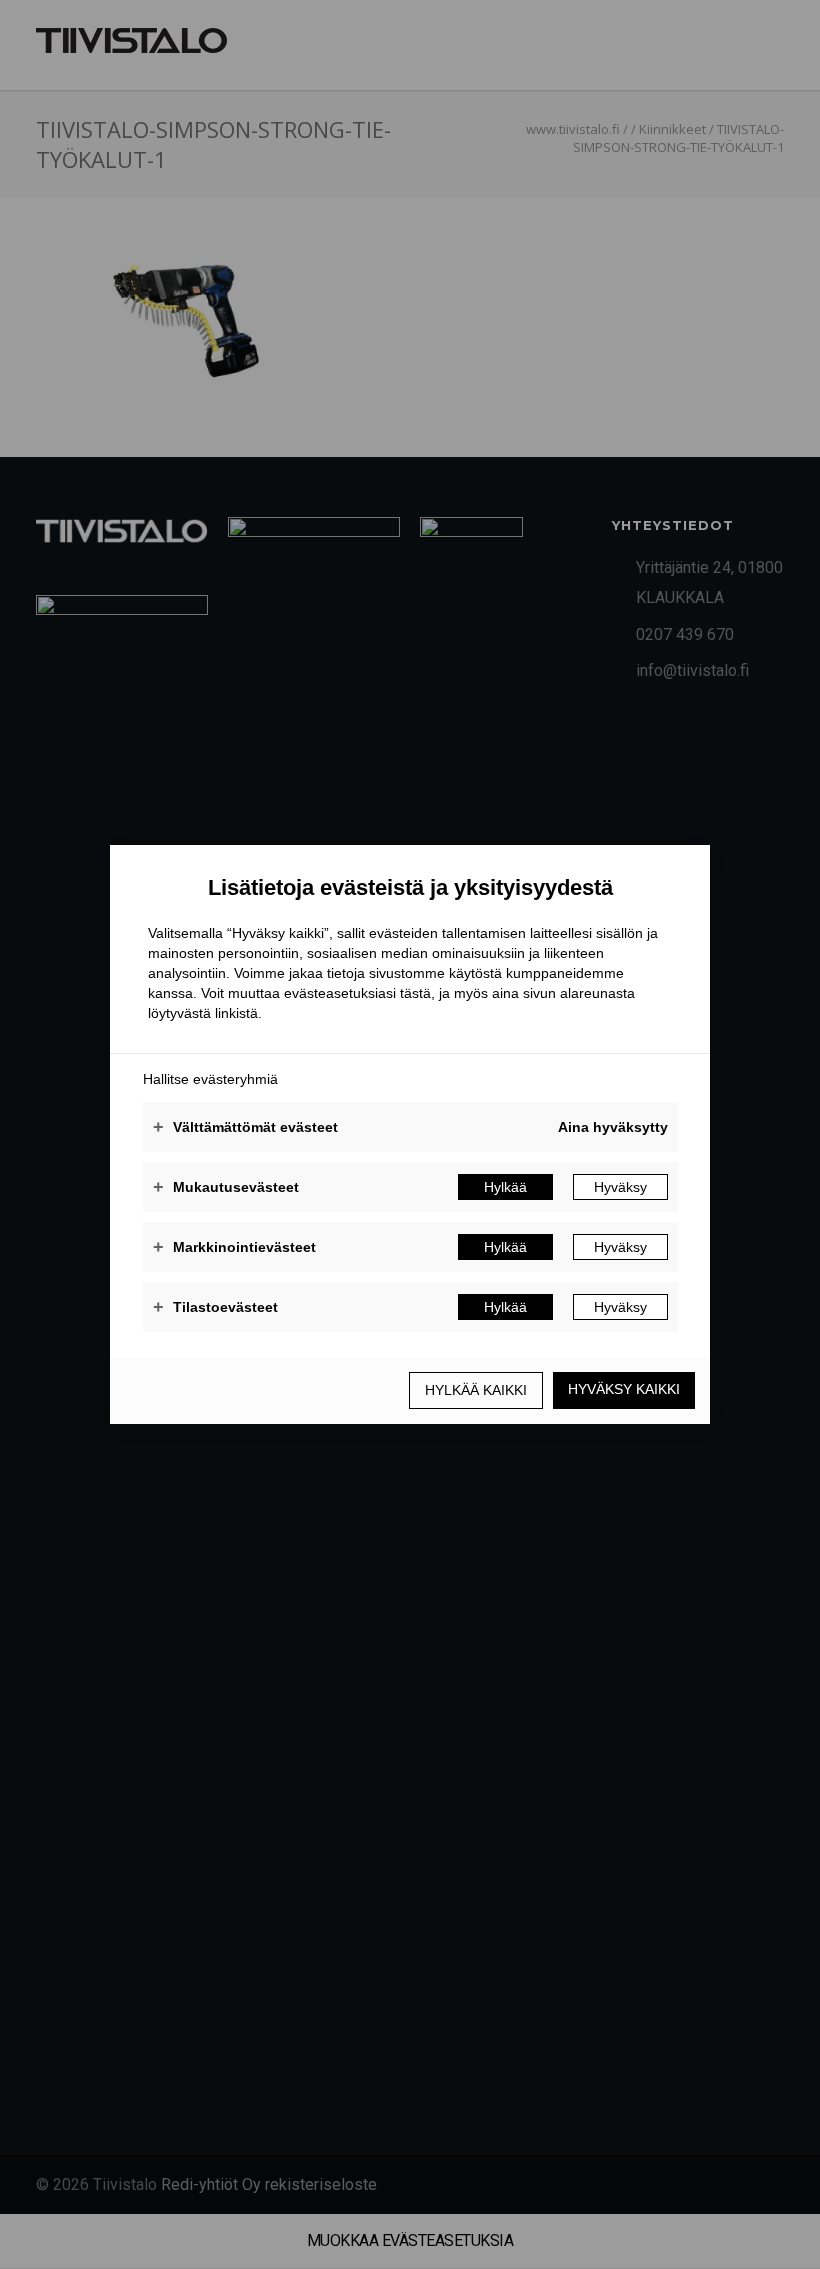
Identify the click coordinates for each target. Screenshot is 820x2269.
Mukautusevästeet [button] (226, 1187)
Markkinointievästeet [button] (234, 1247)
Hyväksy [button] (620, 1187)
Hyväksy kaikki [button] (624, 1389)
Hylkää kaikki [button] (476, 1390)
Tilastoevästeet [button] (215, 1307)
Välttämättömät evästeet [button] (245, 1127)
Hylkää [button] (505, 1187)
